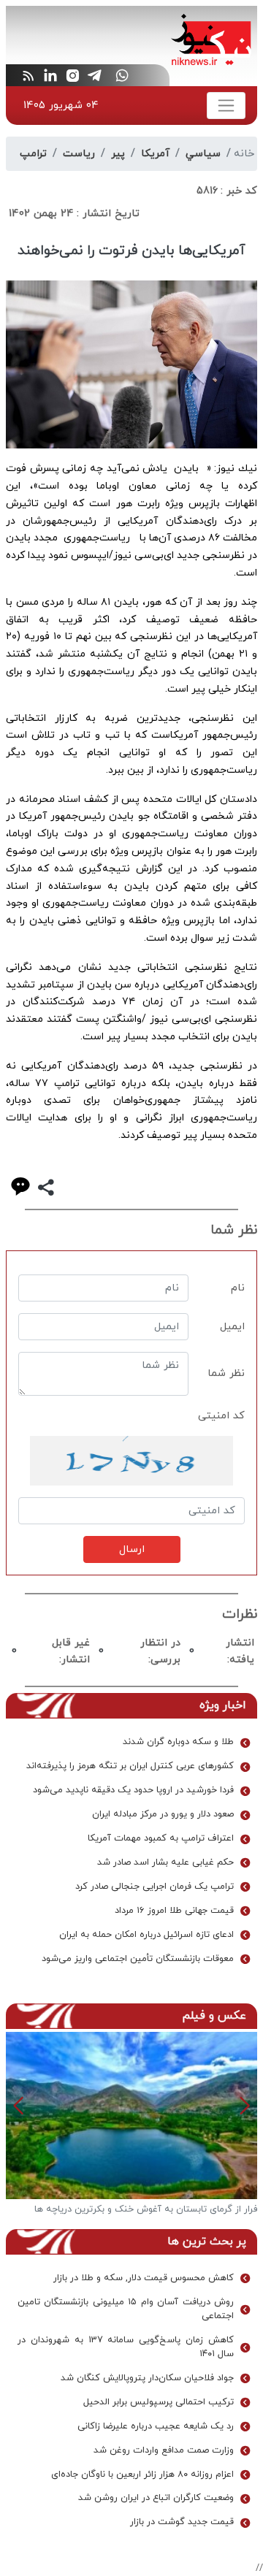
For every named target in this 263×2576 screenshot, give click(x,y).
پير (118, 154)
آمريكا (155, 154)
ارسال (132, 1549)
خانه (244, 154)
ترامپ (33, 154)
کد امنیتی (221, 1416)
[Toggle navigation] (226, 106)
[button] (19, 2106)
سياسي (203, 154)
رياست (79, 154)
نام (238, 1288)
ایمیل (232, 1327)
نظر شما (226, 1373)
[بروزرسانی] (131, 1461)
